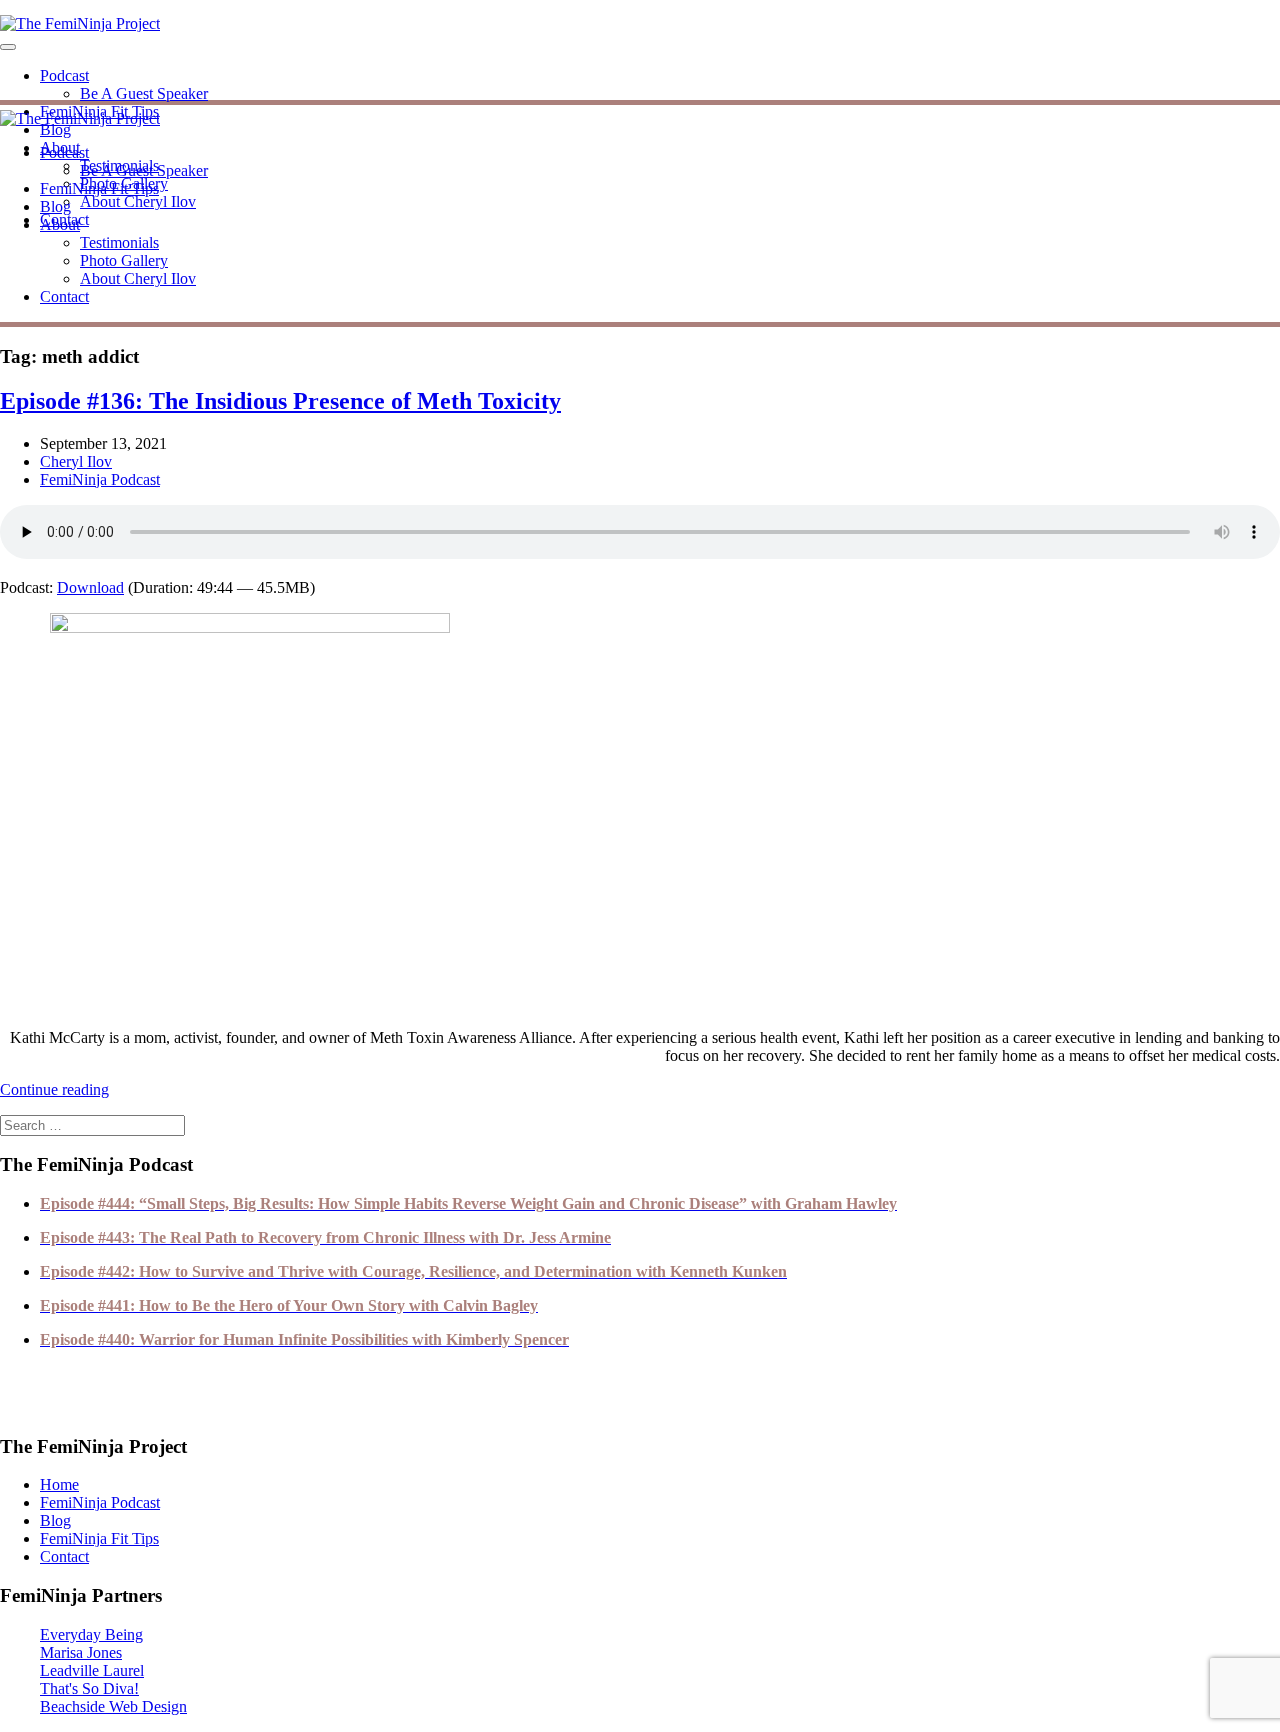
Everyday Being (91, 1634)
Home (59, 1484)
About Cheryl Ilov (138, 201)
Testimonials (119, 242)
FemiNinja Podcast (100, 479)
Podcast (64, 75)
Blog (55, 129)
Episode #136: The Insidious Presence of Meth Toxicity (280, 401)
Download (90, 587)
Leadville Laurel (92, 1670)
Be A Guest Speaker (144, 93)
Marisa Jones (81, 1652)
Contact (64, 296)
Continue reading (54, 1089)
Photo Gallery (124, 260)
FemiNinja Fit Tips (99, 188)
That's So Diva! (89, 1688)
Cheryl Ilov (76, 461)
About (60, 224)
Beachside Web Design (113, 1706)
